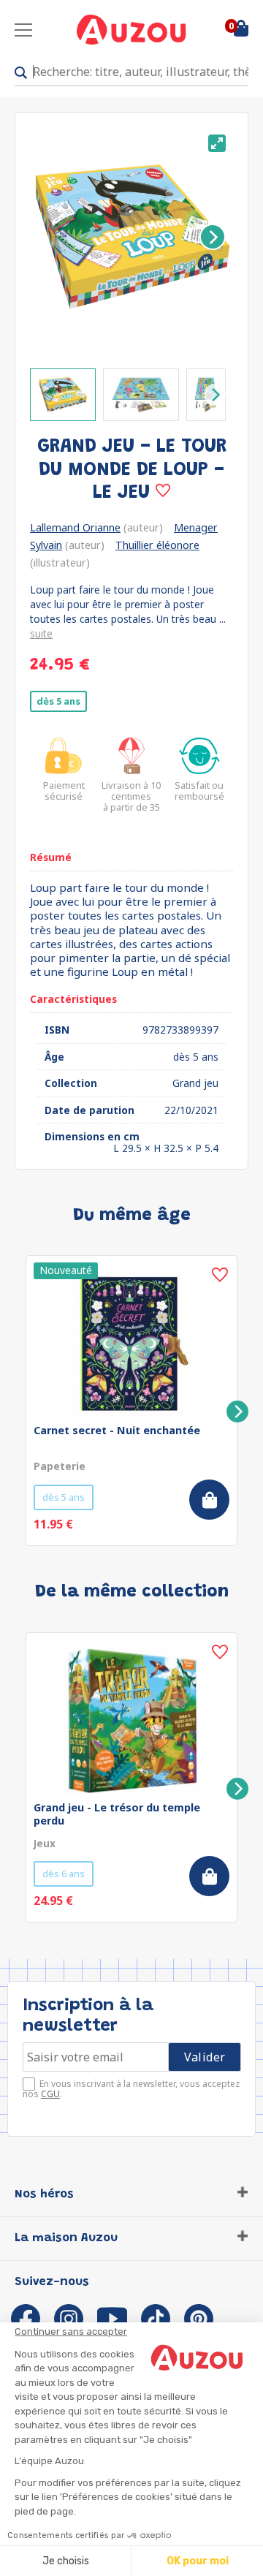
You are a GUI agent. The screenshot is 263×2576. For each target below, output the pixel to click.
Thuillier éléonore (157, 545)
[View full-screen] (217, 143)
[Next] (213, 237)
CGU (50, 2094)
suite (41, 633)
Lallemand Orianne (75, 527)
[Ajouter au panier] (209, 1500)
